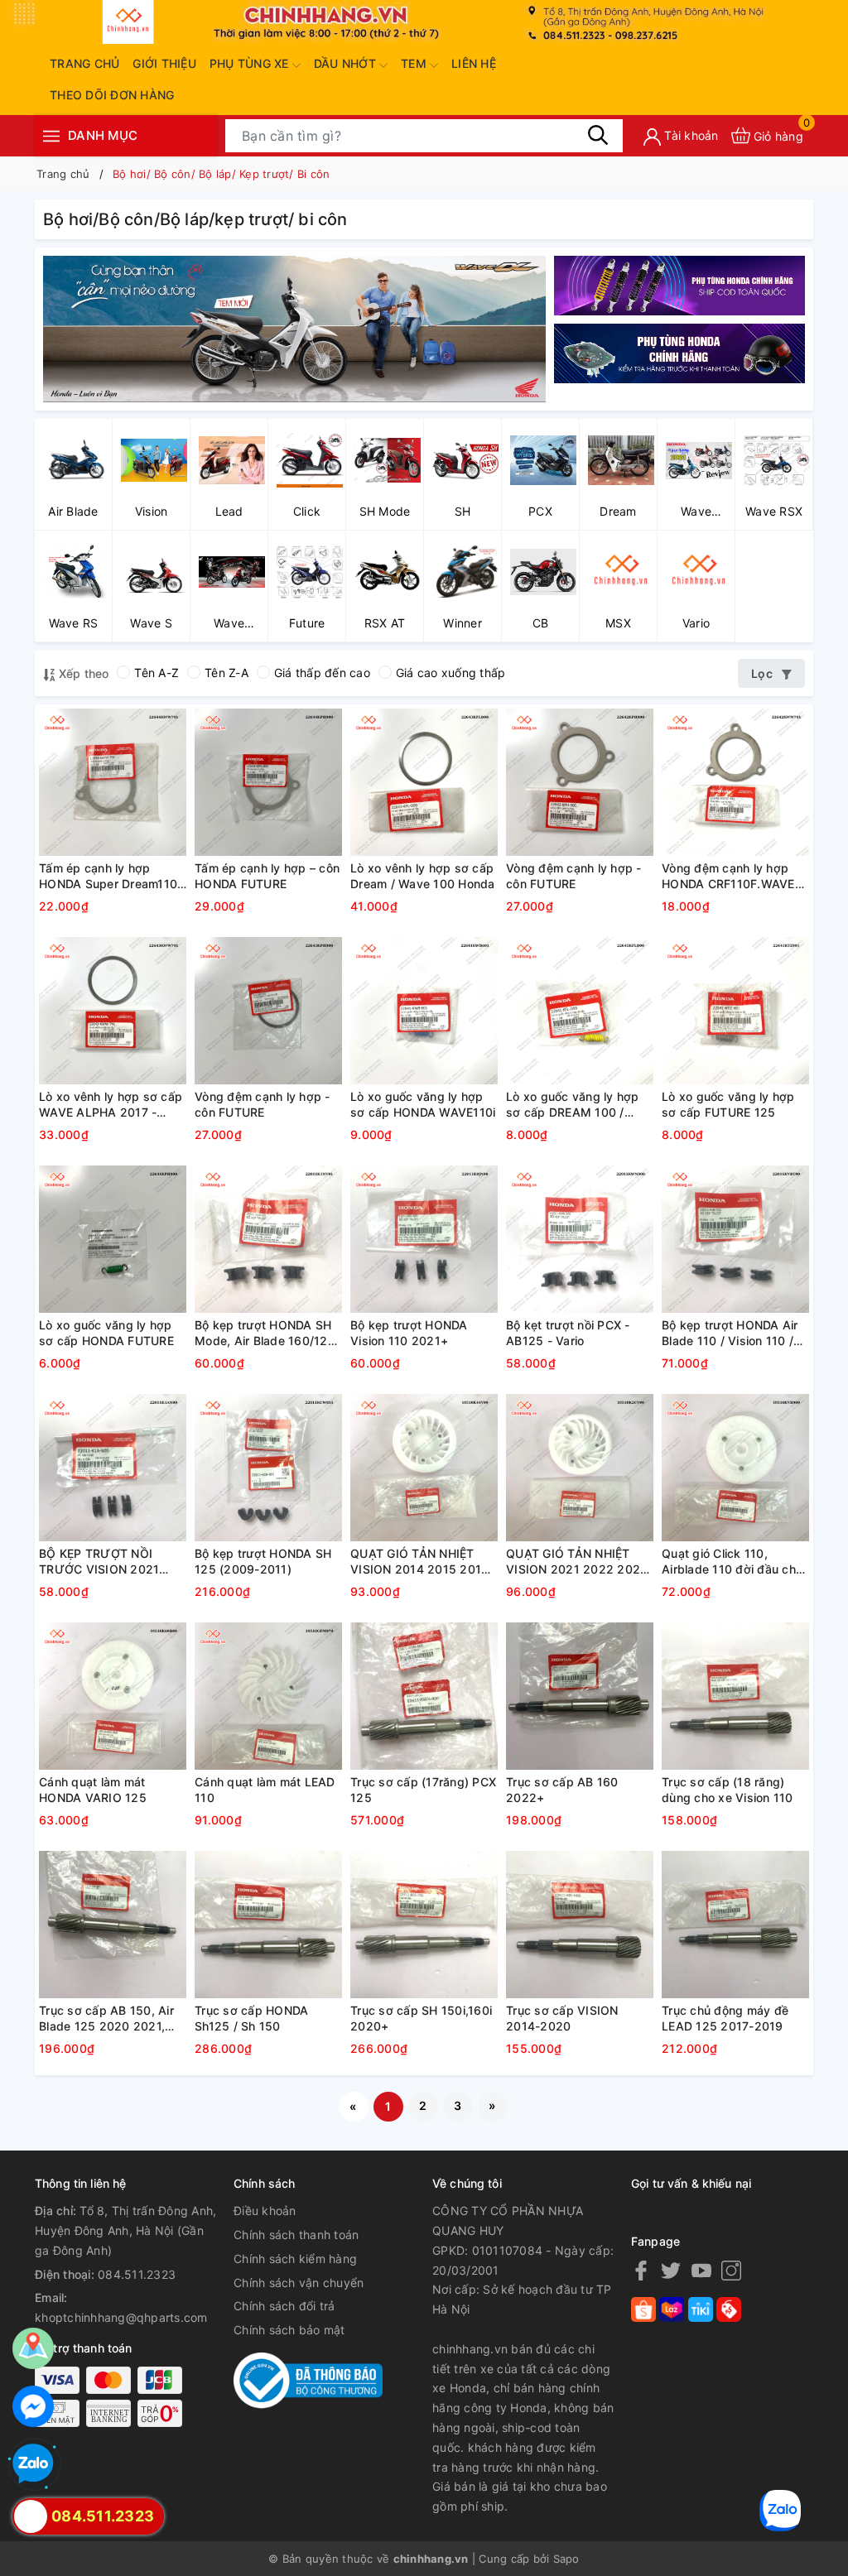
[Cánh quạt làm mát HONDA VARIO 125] (113, 1696)
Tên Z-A (226, 673)
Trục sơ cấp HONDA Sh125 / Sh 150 (251, 2019)
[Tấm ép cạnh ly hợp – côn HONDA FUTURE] (268, 782)
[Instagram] (731, 2270)
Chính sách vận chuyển (299, 2283)
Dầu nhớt (347, 63)
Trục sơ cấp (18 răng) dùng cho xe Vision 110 (728, 1790)
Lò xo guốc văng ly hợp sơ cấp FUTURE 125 (728, 1105)
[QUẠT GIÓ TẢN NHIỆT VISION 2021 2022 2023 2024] (580, 1468)
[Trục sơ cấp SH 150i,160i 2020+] (424, 1925)
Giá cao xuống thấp (451, 673)
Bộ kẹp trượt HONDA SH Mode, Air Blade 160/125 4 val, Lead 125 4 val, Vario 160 (265, 1334)
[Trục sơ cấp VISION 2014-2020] (580, 1925)
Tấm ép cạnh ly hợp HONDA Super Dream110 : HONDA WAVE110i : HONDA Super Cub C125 (112, 877)
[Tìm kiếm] (598, 135)
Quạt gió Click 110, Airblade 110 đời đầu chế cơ (732, 1562)
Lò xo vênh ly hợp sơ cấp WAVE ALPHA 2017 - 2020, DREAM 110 (111, 1105)
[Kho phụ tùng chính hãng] (294, 327)
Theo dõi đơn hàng (112, 95)
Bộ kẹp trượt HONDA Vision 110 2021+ (409, 1333)
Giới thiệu (164, 63)
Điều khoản (265, 2211)
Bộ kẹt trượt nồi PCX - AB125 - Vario (568, 1333)
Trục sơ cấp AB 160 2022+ (562, 1790)
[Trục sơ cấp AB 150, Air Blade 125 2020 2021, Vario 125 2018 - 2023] (113, 1925)
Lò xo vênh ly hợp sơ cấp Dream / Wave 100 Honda (423, 876)
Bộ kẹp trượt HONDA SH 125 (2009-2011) (263, 1562)
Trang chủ (84, 63)
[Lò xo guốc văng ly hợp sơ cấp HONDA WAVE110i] (424, 1011)
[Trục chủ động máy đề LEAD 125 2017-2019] (735, 1925)
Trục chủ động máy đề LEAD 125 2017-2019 (725, 2019)
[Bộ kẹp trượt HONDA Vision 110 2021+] (424, 1239)
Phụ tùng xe (251, 63)
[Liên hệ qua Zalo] (33, 2464)
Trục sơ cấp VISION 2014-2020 (562, 2019)
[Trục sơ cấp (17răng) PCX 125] (424, 1696)
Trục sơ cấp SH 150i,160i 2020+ (421, 2019)
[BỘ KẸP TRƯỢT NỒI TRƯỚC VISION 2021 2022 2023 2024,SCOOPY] (113, 1468)
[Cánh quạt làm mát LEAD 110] (268, 1696)
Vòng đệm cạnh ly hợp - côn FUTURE (574, 876)
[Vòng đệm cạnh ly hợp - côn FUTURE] (580, 782)
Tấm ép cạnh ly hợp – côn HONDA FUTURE (267, 876)
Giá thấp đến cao (322, 673)
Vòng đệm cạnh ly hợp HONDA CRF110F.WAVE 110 (728, 877)
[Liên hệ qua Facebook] (33, 2406)
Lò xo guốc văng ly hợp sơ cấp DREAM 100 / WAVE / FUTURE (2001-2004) (573, 1105)
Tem (415, 63)
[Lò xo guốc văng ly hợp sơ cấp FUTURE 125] (735, 1011)
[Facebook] (641, 2270)
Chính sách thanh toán (296, 2235)
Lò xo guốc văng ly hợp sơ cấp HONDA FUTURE (106, 1333)
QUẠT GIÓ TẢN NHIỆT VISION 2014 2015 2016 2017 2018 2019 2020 (419, 1562)
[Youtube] (701, 2270)
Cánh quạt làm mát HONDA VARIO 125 (93, 1790)
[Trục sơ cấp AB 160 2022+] (580, 1696)
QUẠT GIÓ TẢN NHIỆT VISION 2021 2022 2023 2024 (577, 1562)
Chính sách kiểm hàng (295, 2259)
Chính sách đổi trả (284, 2306)
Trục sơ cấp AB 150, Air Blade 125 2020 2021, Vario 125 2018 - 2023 (106, 2019)
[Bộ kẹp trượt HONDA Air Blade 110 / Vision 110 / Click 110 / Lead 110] (735, 1239)
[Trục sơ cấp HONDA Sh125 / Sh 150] (268, 1925)
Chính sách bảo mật (289, 2330)
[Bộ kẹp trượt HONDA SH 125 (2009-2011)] (268, 1468)
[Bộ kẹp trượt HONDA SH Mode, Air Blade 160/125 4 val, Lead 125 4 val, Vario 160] (268, 1239)
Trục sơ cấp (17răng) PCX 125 (423, 1790)
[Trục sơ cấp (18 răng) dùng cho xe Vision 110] (735, 1696)
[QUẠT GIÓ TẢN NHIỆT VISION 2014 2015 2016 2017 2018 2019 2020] (424, 1468)
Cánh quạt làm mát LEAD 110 (265, 1790)
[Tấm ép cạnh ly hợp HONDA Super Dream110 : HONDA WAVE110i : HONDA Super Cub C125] (113, 782)
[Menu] (51, 135)
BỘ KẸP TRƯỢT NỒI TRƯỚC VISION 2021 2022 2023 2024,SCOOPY (99, 1562)
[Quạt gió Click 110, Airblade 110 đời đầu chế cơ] (735, 1468)
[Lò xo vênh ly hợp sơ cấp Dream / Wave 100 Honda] (424, 782)
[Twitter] (671, 2270)
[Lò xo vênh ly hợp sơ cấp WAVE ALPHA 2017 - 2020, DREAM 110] (113, 1011)
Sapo (566, 2559)
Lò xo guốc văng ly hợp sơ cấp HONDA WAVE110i (423, 1105)
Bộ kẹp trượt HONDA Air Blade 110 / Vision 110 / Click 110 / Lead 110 (730, 1334)
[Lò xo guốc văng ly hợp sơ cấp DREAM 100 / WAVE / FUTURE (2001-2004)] (580, 1011)
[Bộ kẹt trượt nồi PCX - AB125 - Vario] (580, 1239)
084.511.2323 (137, 2274)
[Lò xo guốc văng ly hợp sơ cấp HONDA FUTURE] (113, 1239)
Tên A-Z (157, 673)
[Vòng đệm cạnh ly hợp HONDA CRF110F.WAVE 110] (735, 782)
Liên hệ (474, 63)
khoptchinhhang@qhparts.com (121, 2317)
